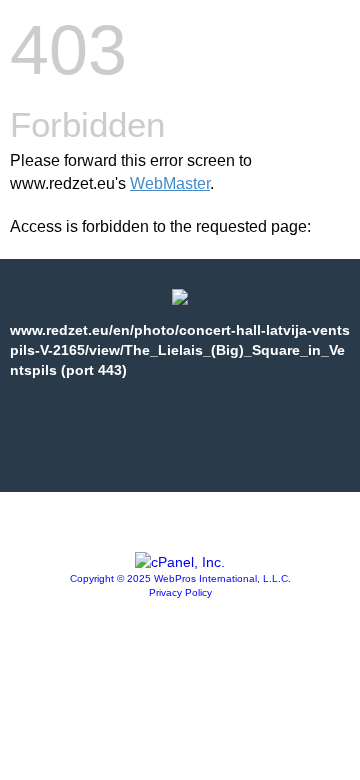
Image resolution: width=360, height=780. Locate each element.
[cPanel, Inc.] (180, 562)
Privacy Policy (180, 592)
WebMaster (170, 183)
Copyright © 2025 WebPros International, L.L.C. (180, 578)
